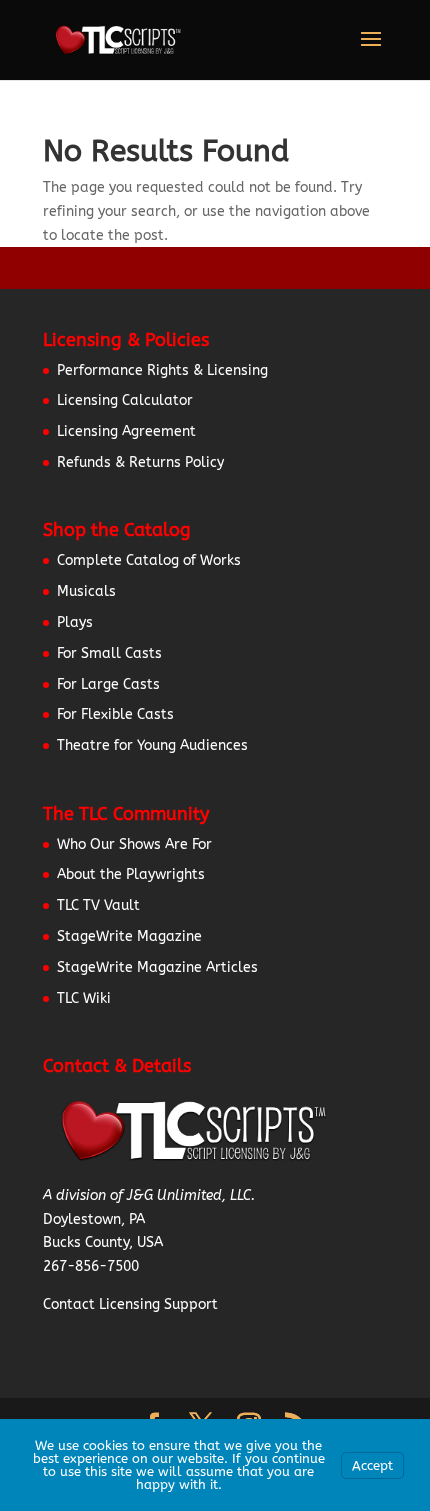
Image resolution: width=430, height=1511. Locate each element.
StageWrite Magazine (129, 936)
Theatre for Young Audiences (152, 745)
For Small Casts (109, 653)
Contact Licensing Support (130, 1304)
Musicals (86, 591)
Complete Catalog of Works (149, 560)
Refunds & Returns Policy (140, 462)
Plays (75, 622)
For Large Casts (108, 684)
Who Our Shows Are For (134, 844)
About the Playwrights (131, 874)
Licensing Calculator (125, 400)
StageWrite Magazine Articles (157, 967)
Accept (372, 1465)
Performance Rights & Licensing (162, 370)
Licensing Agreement (126, 431)
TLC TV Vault (98, 905)
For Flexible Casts (115, 714)
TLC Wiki (84, 998)
